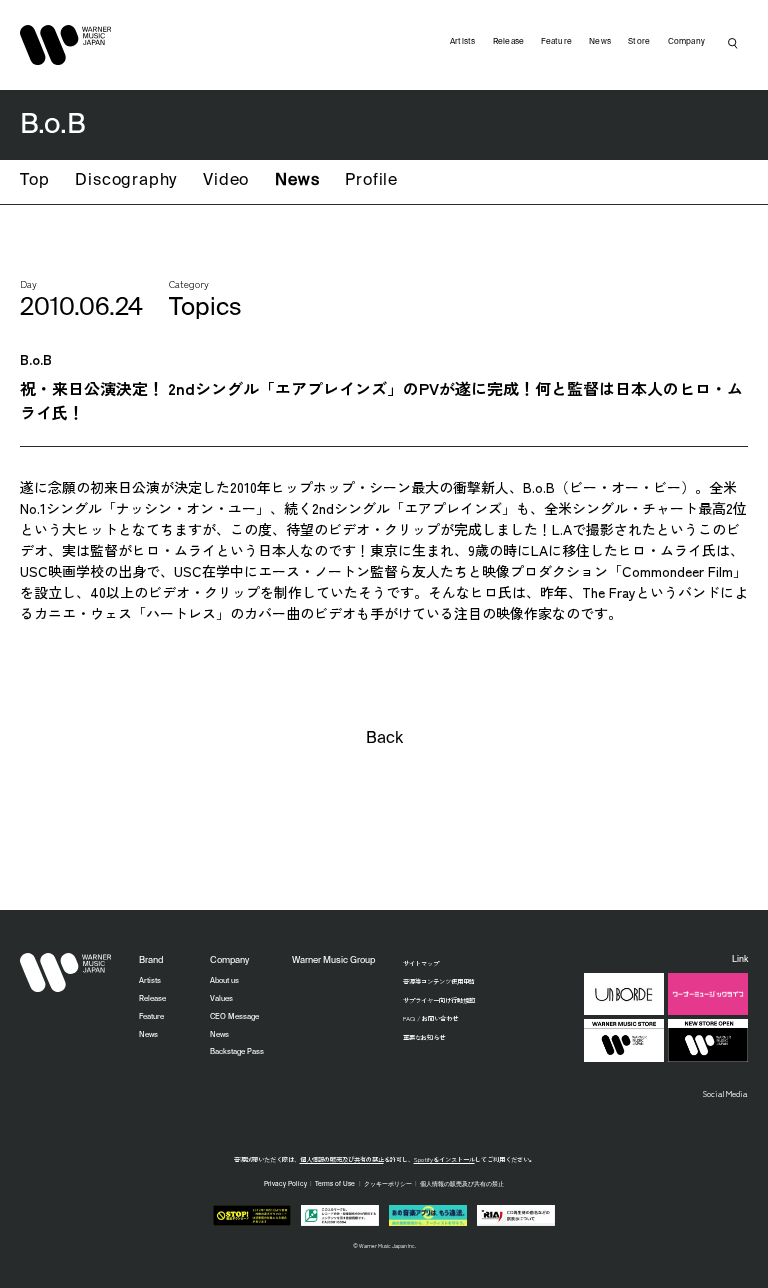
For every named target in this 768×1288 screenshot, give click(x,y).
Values (221, 999)
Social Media (725, 1093)
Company (687, 42)
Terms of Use (335, 1184)
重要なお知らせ (424, 1037)
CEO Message (234, 1017)
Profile (371, 181)
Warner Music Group (333, 960)
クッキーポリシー (388, 1184)
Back (384, 739)
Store (639, 42)
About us (224, 981)
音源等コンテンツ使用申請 (439, 981)
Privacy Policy (285, 1184)
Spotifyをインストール (444, 1159)
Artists (463, 42)
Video (226, 181)
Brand (151, 960)
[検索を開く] (733, 43)
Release (509, 42)
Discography (126, 181)
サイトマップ (421, 963)
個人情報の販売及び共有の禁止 (342, 1159)
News (297, 181)
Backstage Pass (237, 1052)
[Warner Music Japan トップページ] (66, 45)
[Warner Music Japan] (66, 973)
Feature (556, 42)
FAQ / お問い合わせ (430, 1018)
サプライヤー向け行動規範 (439, 1000)
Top (34, 181)
